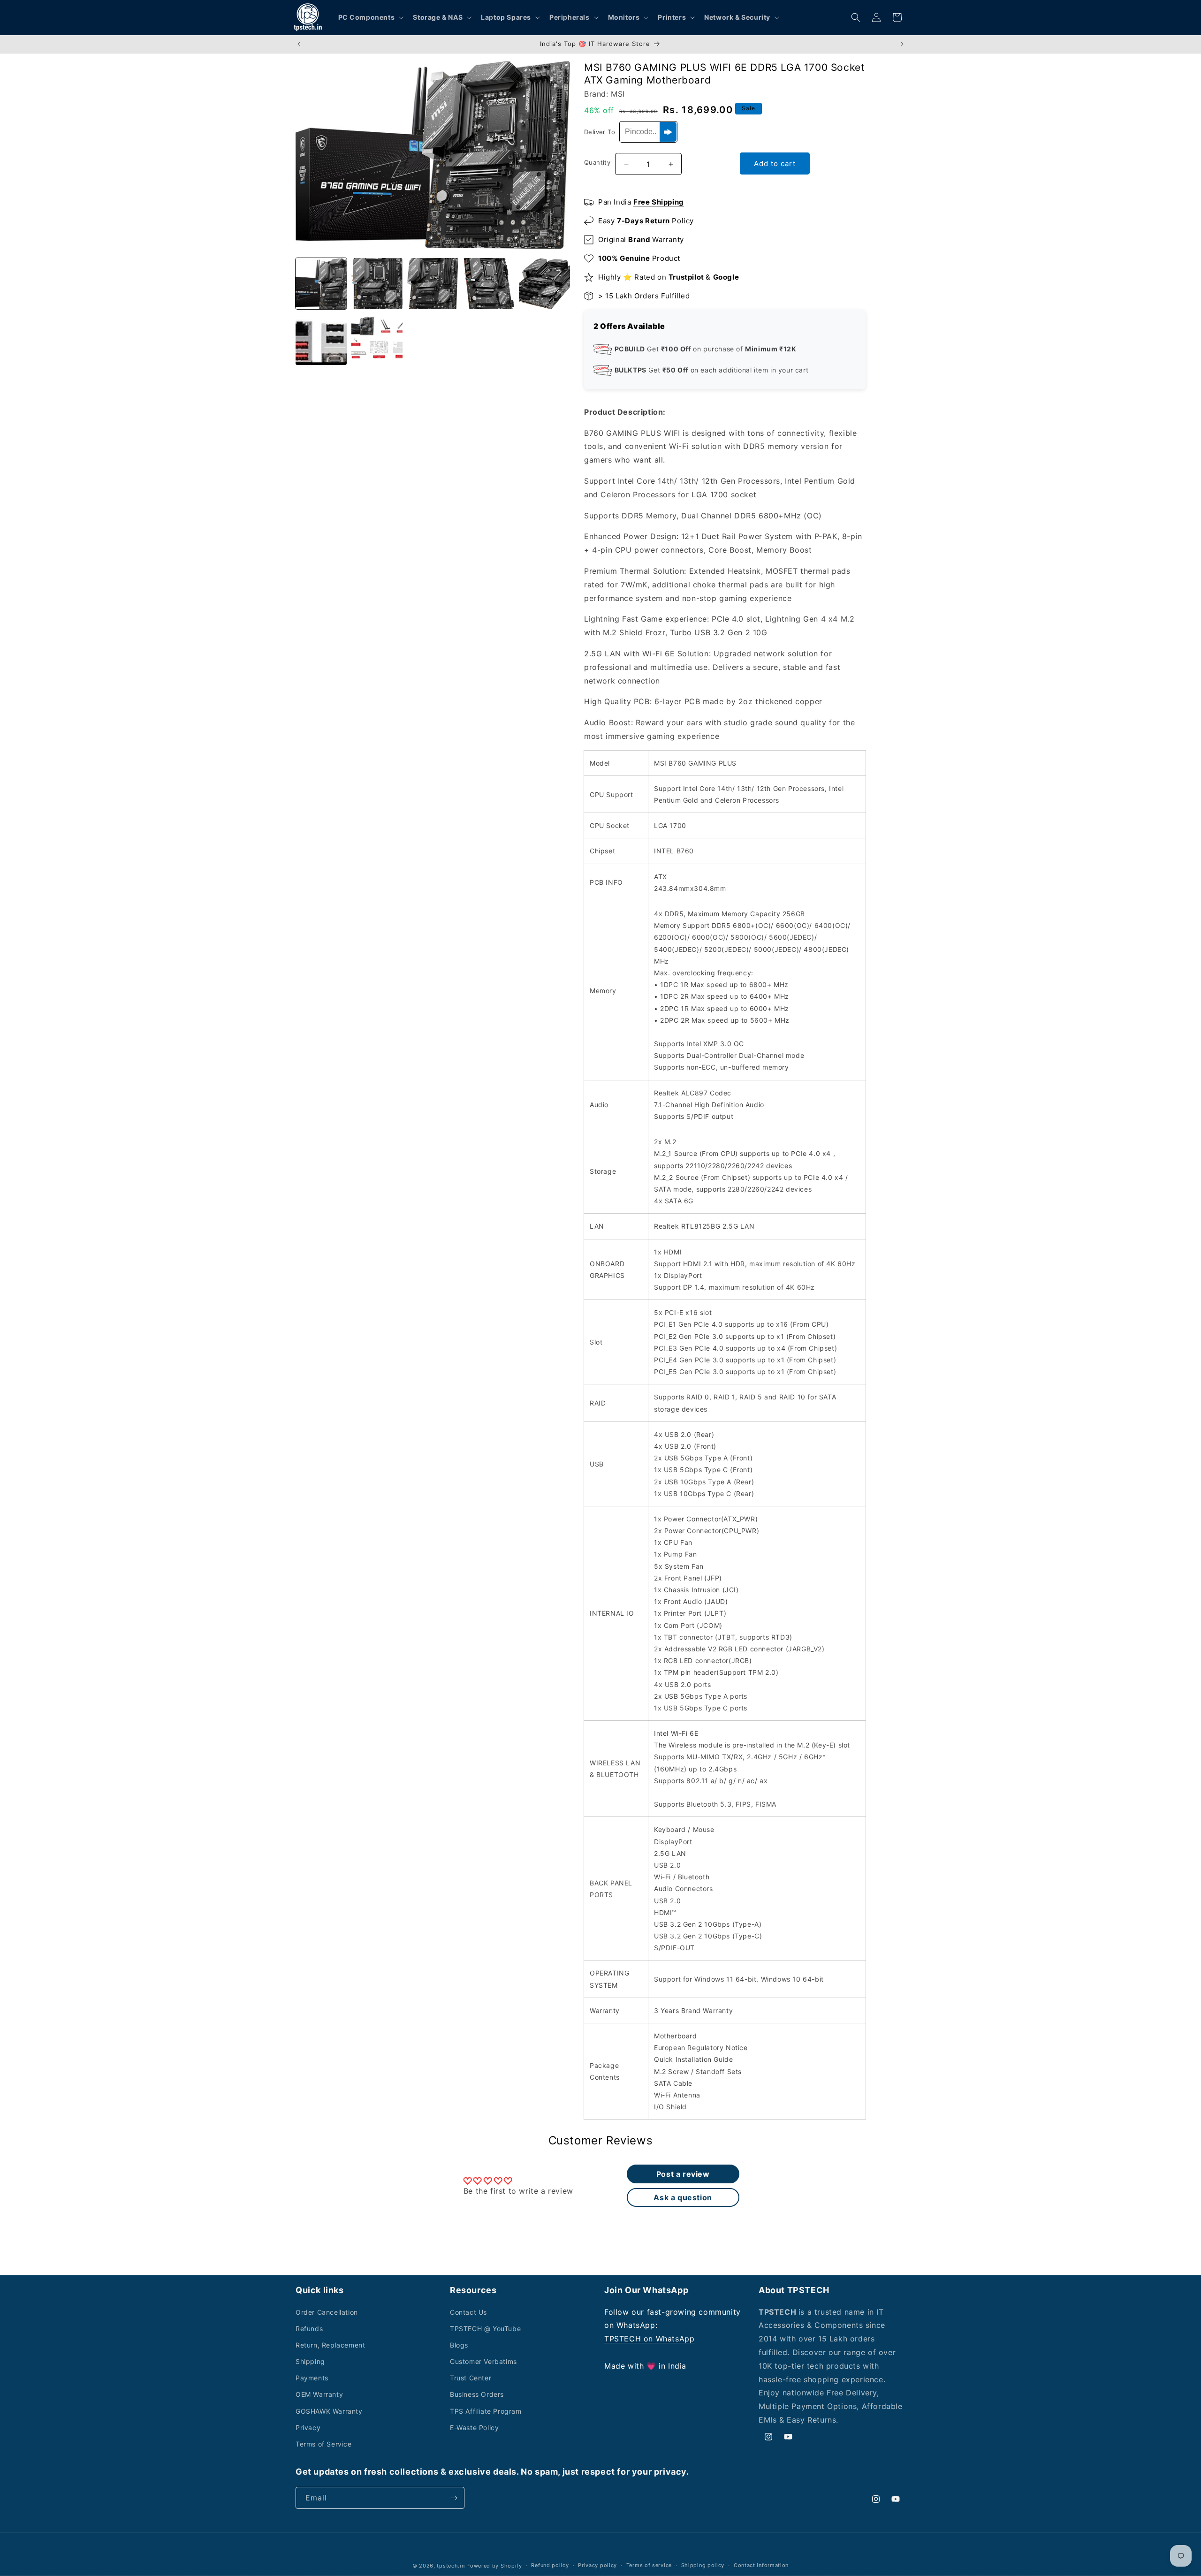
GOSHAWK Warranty (329, 2411)
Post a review (683, 2174)
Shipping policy (703, 2565)
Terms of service (649, 2565)
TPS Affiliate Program (486, 2411)
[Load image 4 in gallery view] (489, 284)
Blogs (459, 2345)
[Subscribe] (454, 2498)
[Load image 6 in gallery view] (321, 339)
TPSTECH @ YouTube (485, 2329)
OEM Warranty (319, 2394)
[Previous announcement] (299, 44)
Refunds (309, 2329)
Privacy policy (597, 2565)
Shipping (310, 2361)
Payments (312, 2378)
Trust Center (471, 2378)
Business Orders (477, 2394)
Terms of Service (324, 2444)
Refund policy (550, 2565)
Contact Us (468, 2312)
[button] (370, 17)
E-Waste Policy (474, 2428)
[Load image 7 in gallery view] (377, 339)
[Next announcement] (902, 44)
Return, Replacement (330, 2345)
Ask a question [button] (683, 2197)
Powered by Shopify (494, 2566)
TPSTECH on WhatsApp (649, 2339)
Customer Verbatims (483, 2361)
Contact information (761, 2565)
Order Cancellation (327, 2312)
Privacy (308, 2428)
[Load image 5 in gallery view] (544, 284)
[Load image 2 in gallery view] (377, 284)
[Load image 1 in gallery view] (321, 284)
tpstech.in (451, 2566)
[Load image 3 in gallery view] (433, 284)
